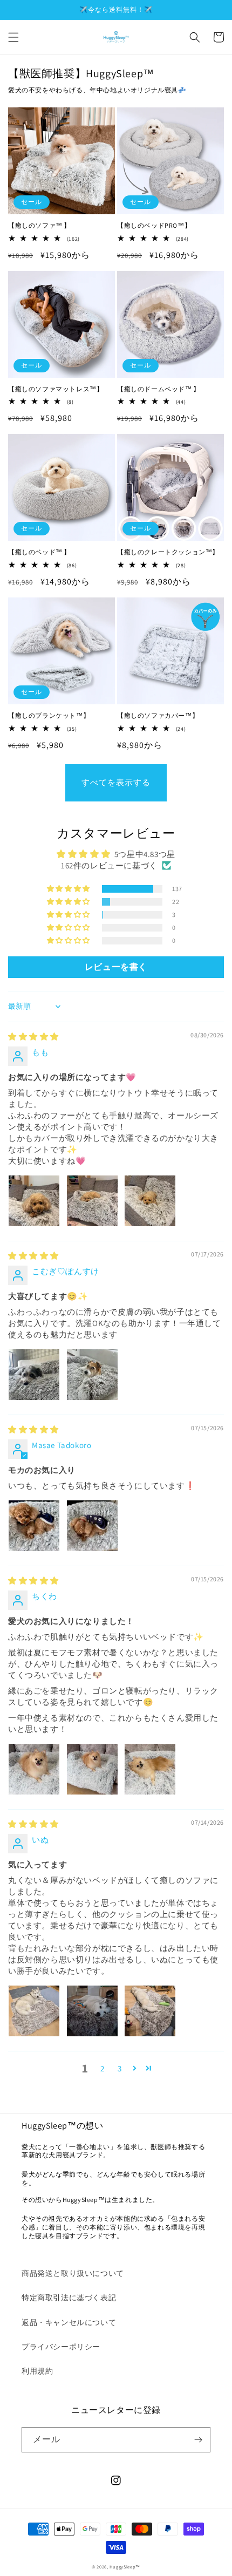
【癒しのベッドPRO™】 (154, 225)
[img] (33, 1036)
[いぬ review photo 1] (34, 2011)
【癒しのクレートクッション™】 (168, 552)
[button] (13, 37)
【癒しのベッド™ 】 (39, 552)
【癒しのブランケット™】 (49, 715)
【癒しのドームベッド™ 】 (159, 389)
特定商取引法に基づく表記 (69, 2298)
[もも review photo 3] (150, 1201)
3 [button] (120, 2068)
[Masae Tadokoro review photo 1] (34, 1526)
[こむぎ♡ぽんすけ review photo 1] (34, 1375)
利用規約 (37, 2371)
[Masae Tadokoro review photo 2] (92, 1526)
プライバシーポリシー (61, 2347)
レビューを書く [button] (116, 967)
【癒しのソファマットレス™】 (56, 389)
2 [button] (103, 2068)
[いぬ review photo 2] (92, 2011)
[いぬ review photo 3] (150, 2011)
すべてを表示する (116, 782)
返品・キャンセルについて (69, 2322)
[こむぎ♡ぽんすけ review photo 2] (92, 1375)
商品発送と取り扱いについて (73, 2273)
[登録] (198, 2440)
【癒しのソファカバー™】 (158, 715)
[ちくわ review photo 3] (150, 1769)
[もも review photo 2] (92, 1201)
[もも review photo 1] (34, 1201)
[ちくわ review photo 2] (92, 1769)
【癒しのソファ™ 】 (39, 225)
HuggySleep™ (125, 2567)
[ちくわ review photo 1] (34, 1769)
